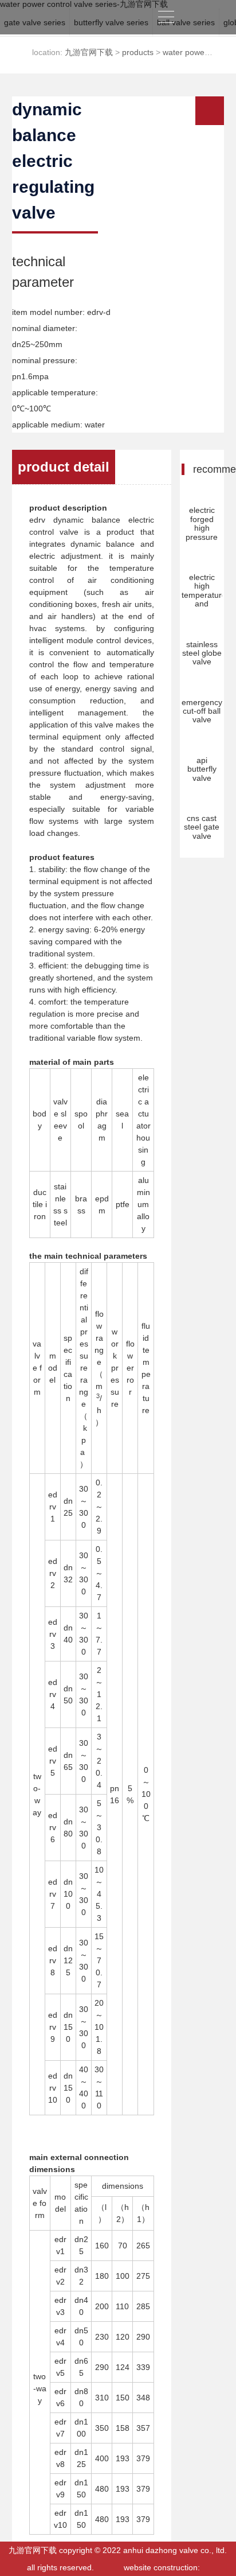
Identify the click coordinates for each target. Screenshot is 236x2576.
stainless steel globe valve (202, 653)
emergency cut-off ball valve (202, 711)
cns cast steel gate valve (202, 827)
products (138, 52)
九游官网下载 (202, 17)
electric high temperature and (204, 590)
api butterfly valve (202, 769)
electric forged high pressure (202, 523)
